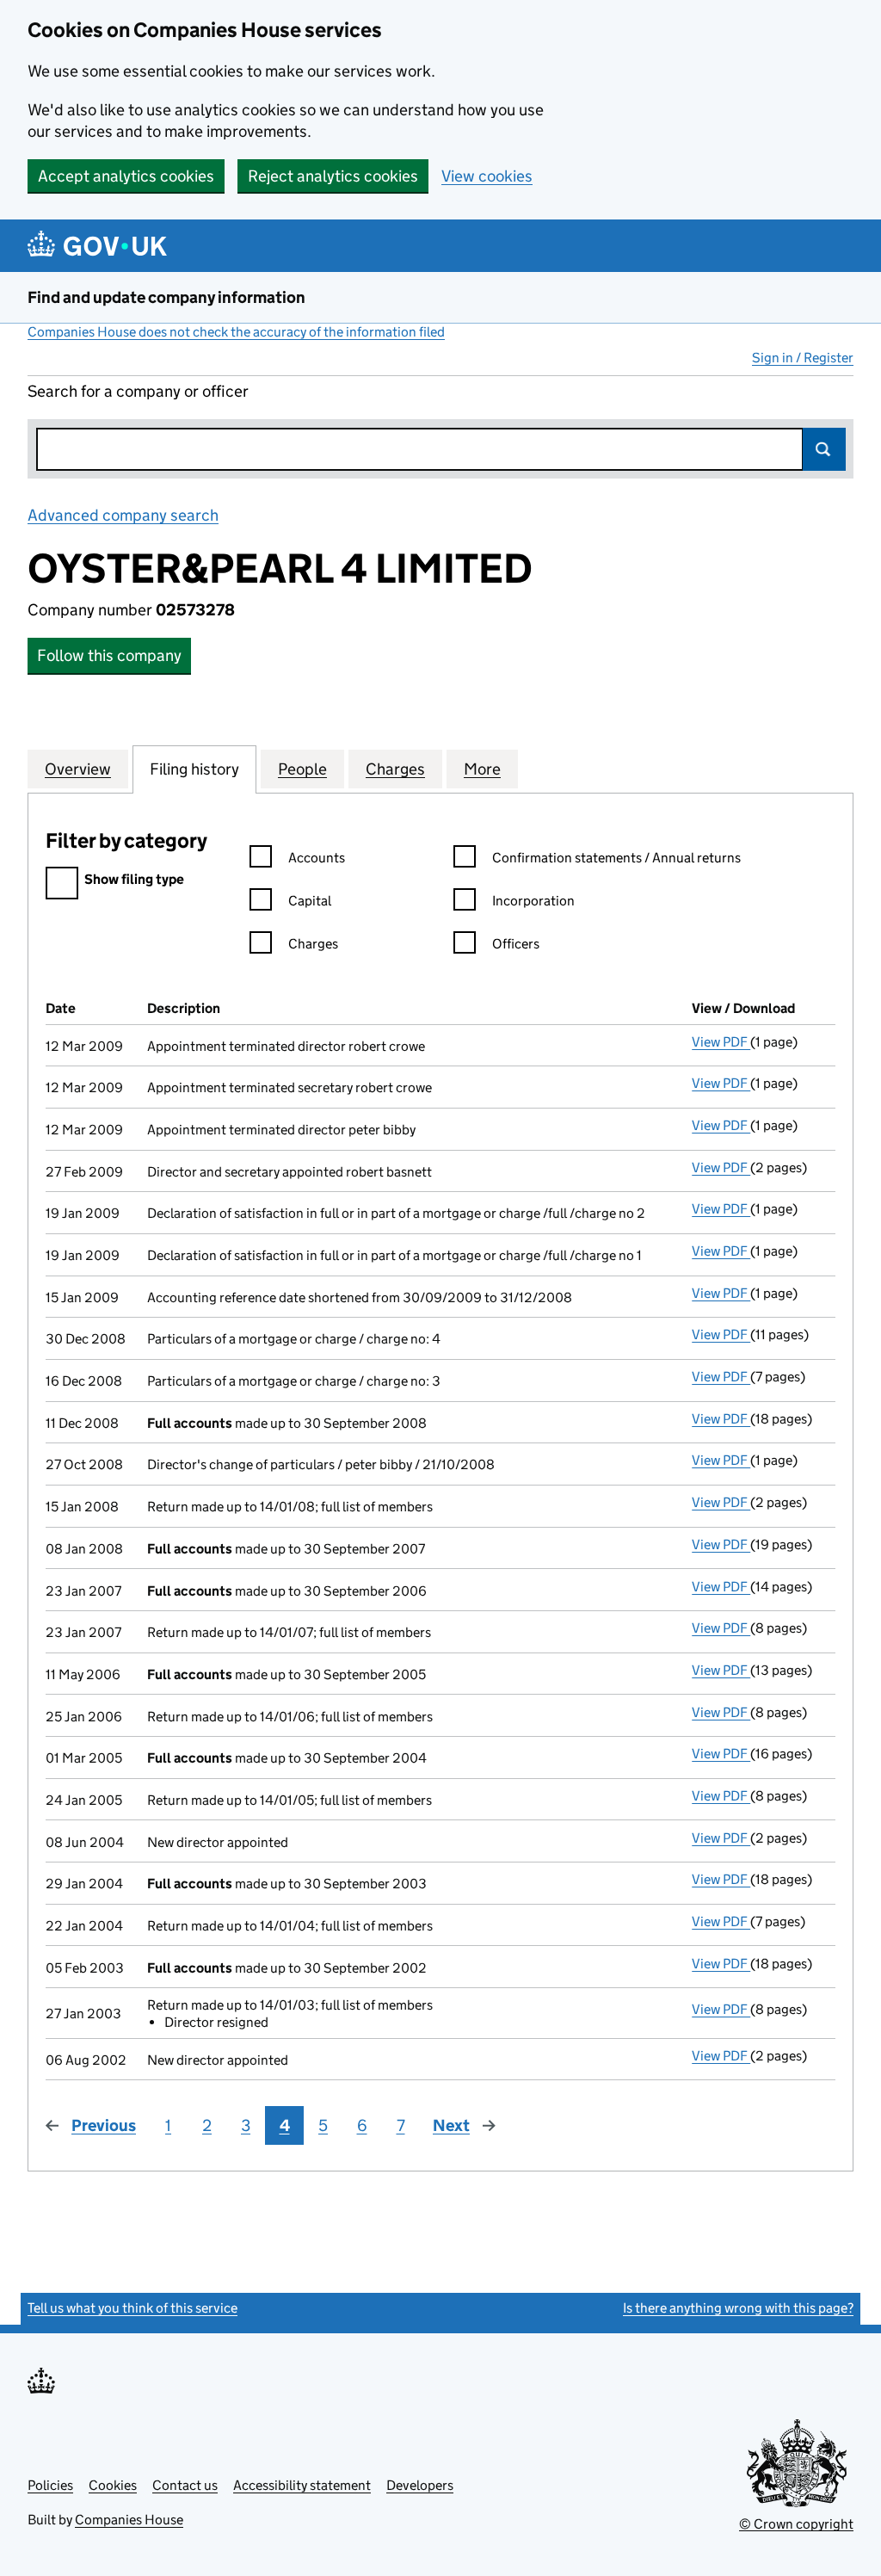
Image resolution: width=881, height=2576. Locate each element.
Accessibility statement (302, 2485)
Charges (313, 944)
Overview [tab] (78, 769)
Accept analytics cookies (126, 176)
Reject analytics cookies (333, 176)
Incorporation (533, 901)
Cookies (113, 2485)
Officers (516, 944)
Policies (50, 2485)
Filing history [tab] (194, 769)
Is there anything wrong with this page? (738, 2308)
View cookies (487, 176)
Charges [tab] (395, 769)
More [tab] (482, 769)
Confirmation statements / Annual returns (616, 858)
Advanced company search (123, 515)
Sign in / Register (803, 358)
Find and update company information (166, 297)
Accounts (317, 858)
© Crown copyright (796, 2524)
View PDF (721, 1042)
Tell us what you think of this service (132, 2308)
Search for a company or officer (138, 391)
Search (824, 449)
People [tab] (302, 769)
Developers (420, 2485)
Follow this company (109, 655)
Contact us (185, 2485)
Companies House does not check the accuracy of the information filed (236, 332)
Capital (310, 901)
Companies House (129, 2520)
